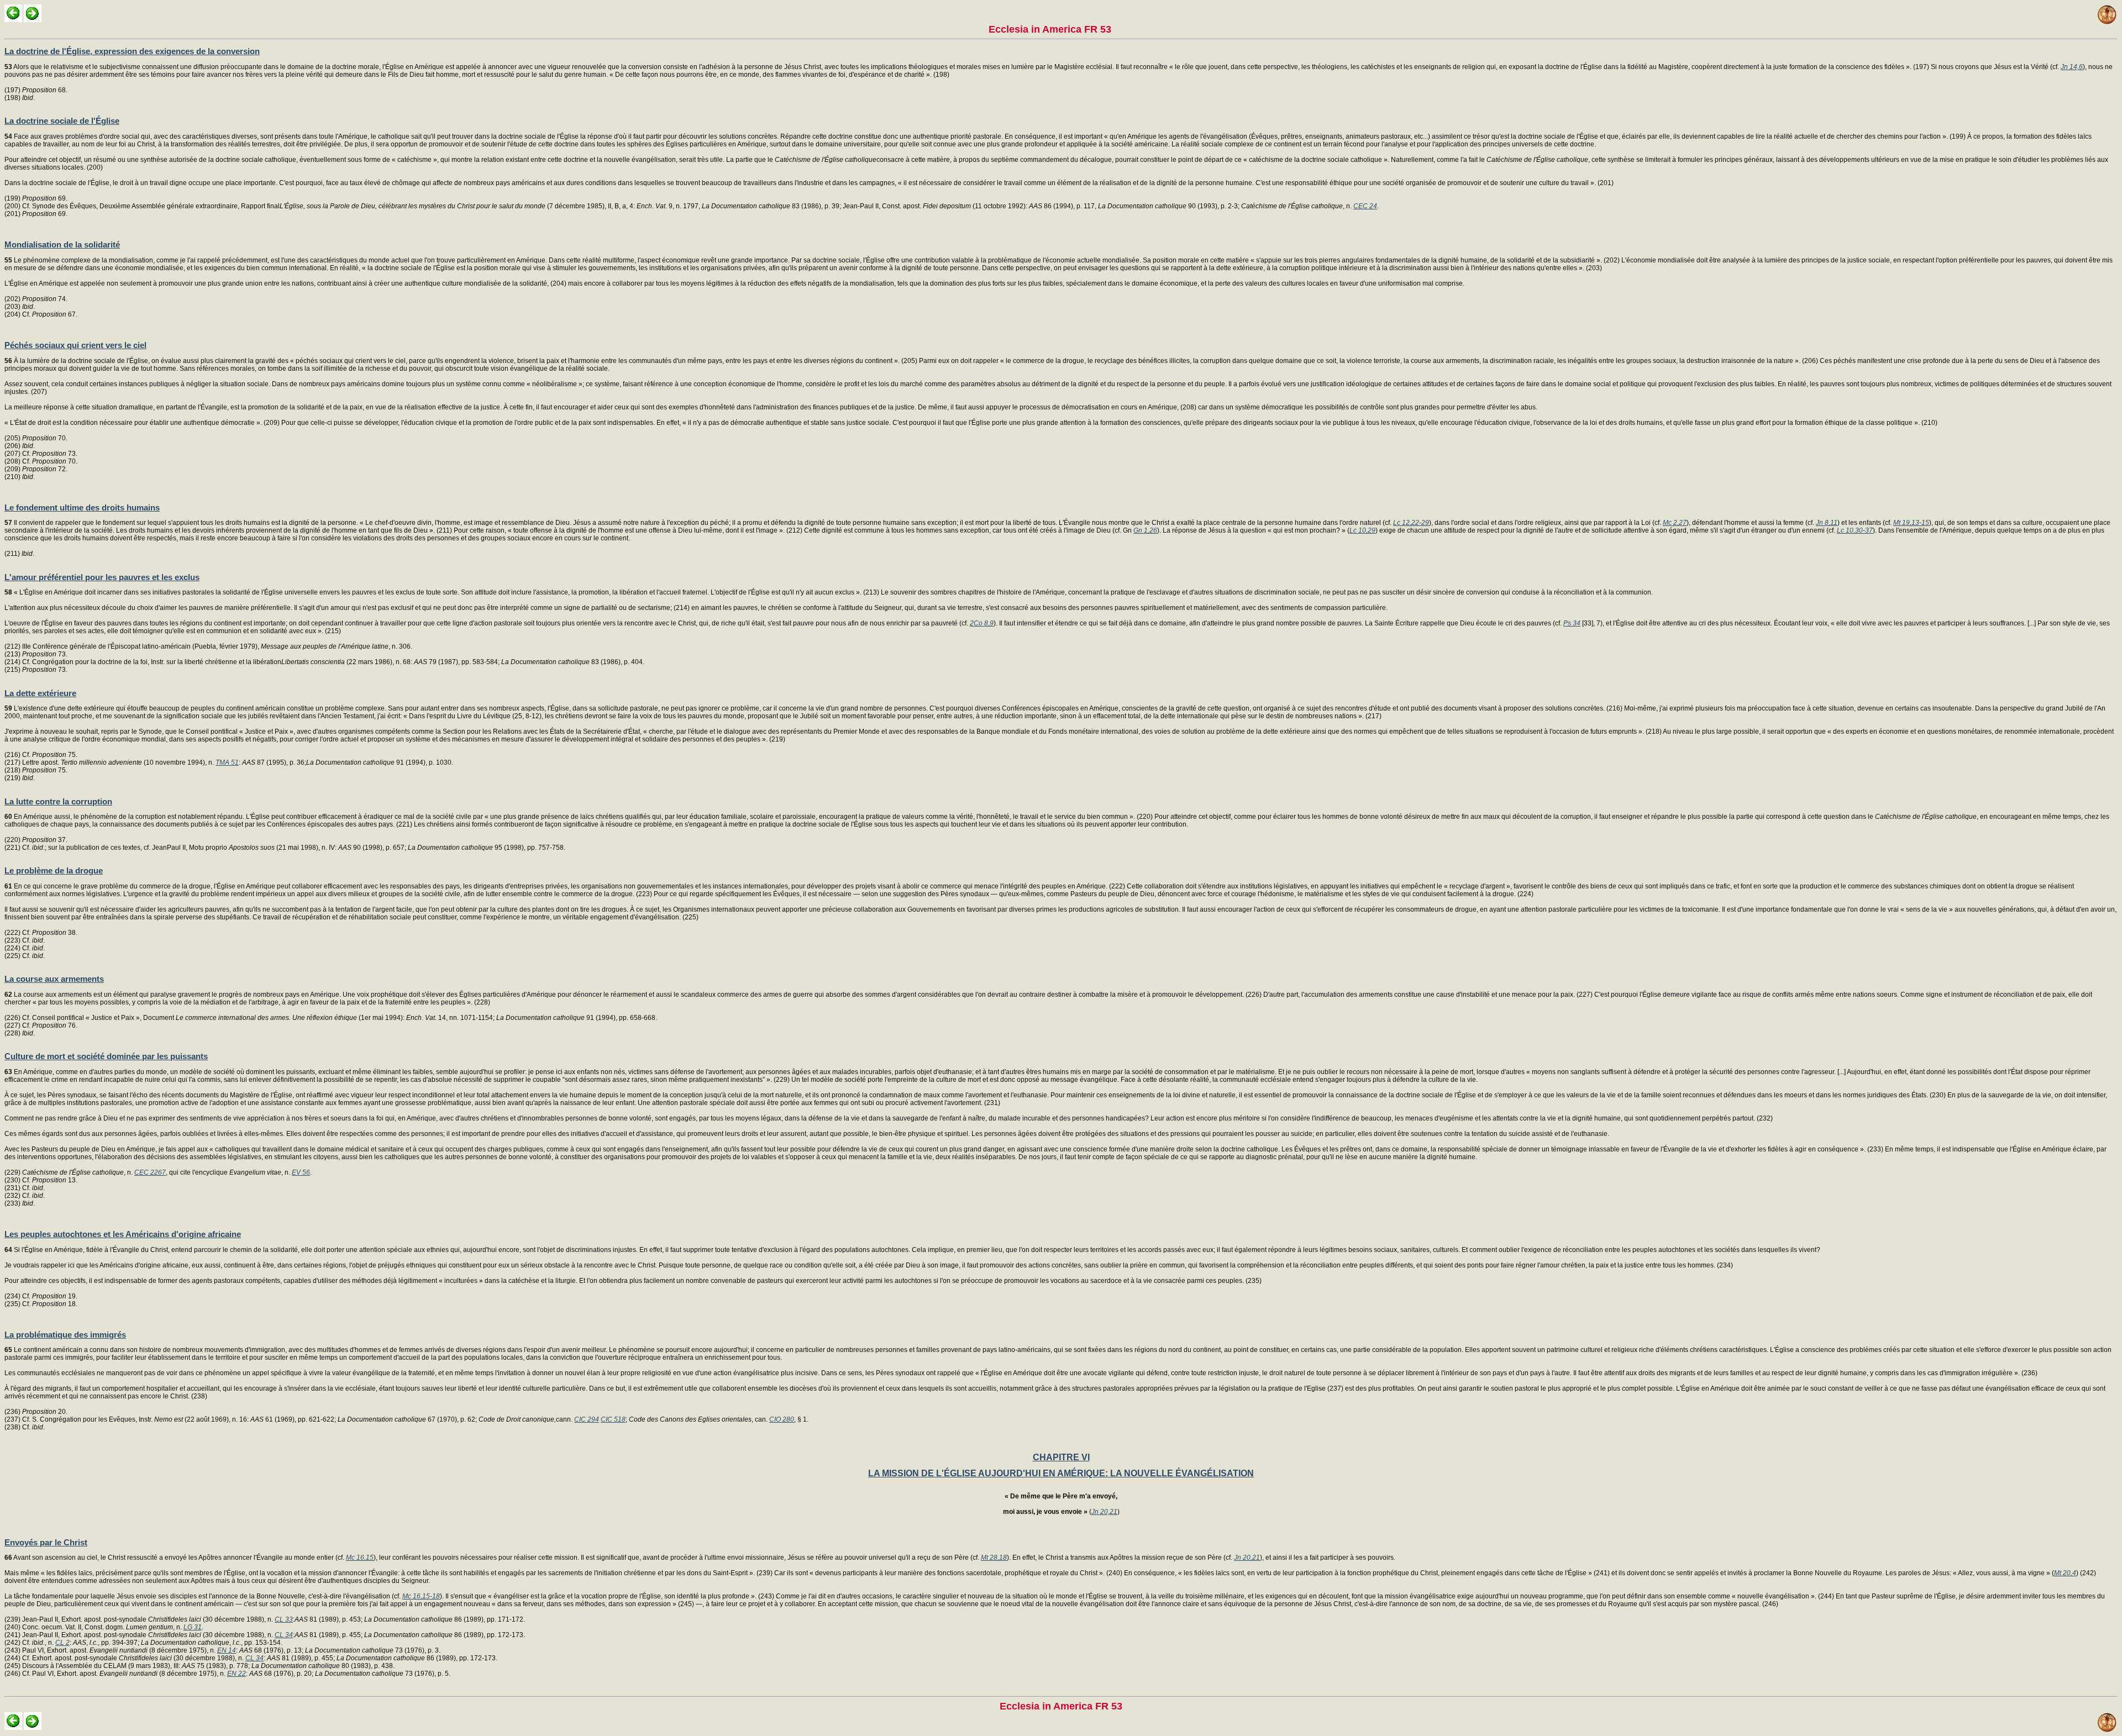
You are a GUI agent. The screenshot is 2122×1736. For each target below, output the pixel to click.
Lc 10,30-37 (1855, 530)
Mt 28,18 (994, 1558)
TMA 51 (227, 762)
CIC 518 (613, 1419)
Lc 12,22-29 (1411, 523)
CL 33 (284, 1619)
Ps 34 (1572, 623)
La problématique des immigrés (65, 1335)
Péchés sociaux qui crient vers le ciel (75, 345)
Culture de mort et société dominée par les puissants (106, 1056)
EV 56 (301, 1172)
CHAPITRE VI (1061, 1457)
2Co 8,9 (982, 623)
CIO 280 (782, 1419)
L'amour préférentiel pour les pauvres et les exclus (102, 577)
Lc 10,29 (1362, 530)
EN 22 (237, 1674)
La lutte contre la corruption (58, 801)
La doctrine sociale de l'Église (62, 121)
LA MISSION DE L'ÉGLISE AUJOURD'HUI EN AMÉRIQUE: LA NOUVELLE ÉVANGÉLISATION (1061, 1473)
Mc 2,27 (1675, 523)
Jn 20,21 (1104, 1512)
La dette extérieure (40, 693)
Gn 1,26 (1145, 530)
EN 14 (227, 1650)
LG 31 (193, 1627)
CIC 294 (587, 1419)
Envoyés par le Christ (46, 1542)
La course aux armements (54, 979)
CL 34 (284, 1635)
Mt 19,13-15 (1911, 523)
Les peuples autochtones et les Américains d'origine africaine (123, 1234)
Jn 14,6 (2072, 67)
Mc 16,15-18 (421, 1596)
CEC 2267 (150, 1172)
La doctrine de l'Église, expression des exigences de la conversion (132, 51)
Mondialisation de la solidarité (62, 244)
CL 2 (62, 1643)
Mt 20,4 (2065, 1573)
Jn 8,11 (1827, 523)
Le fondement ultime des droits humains (82, 507)
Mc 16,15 (360, 1558)
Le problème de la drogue (54, 870)
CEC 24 (1365, 206)
